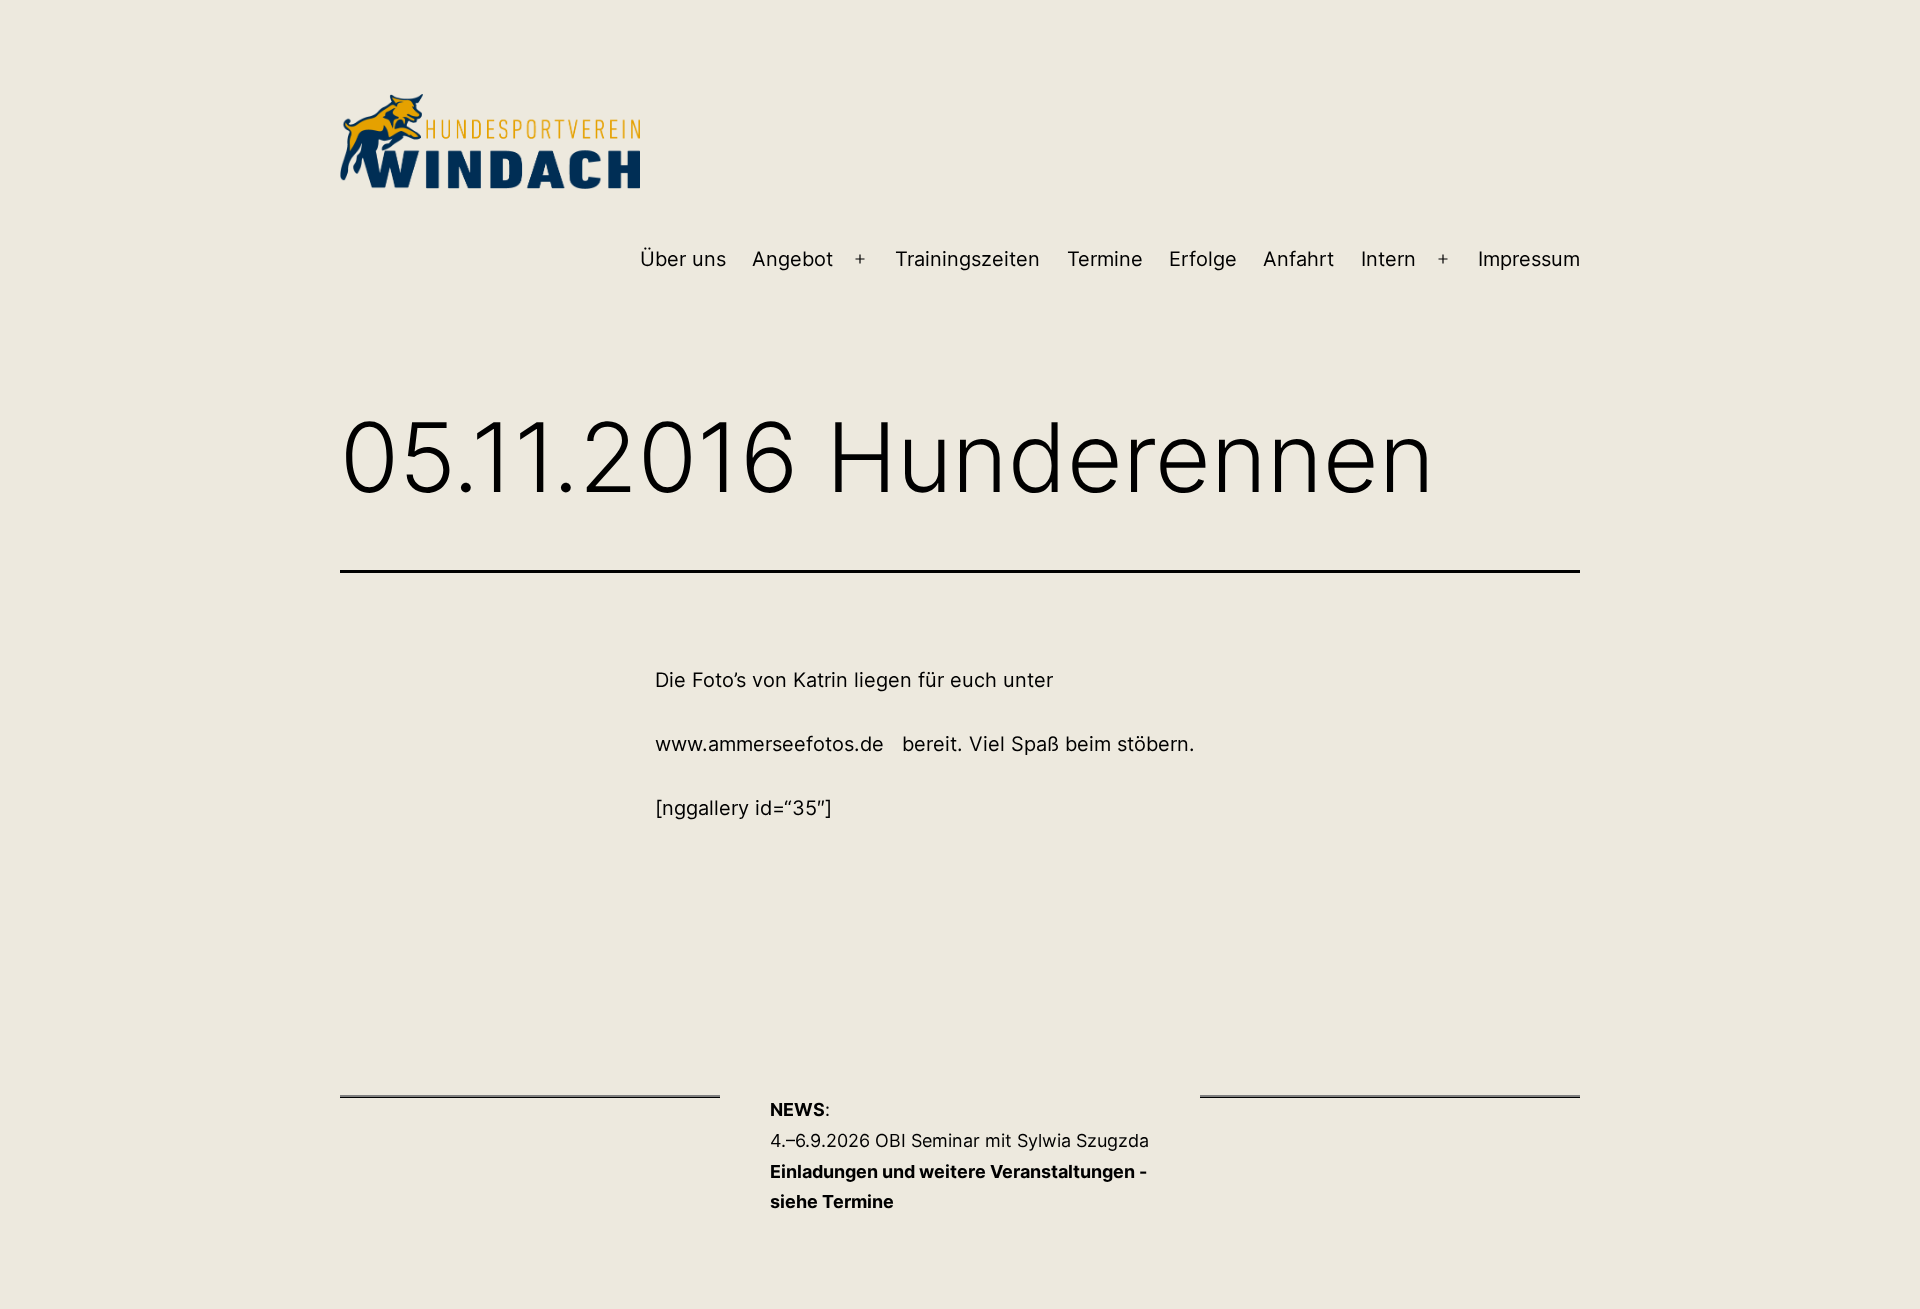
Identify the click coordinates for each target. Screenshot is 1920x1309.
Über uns (683, 259)
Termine (1105, 259)
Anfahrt (1298, 259)
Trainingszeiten (967, 259)
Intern (1388, 259)
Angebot (792, 259)
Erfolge (1203, 259)
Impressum (1529, 259)
